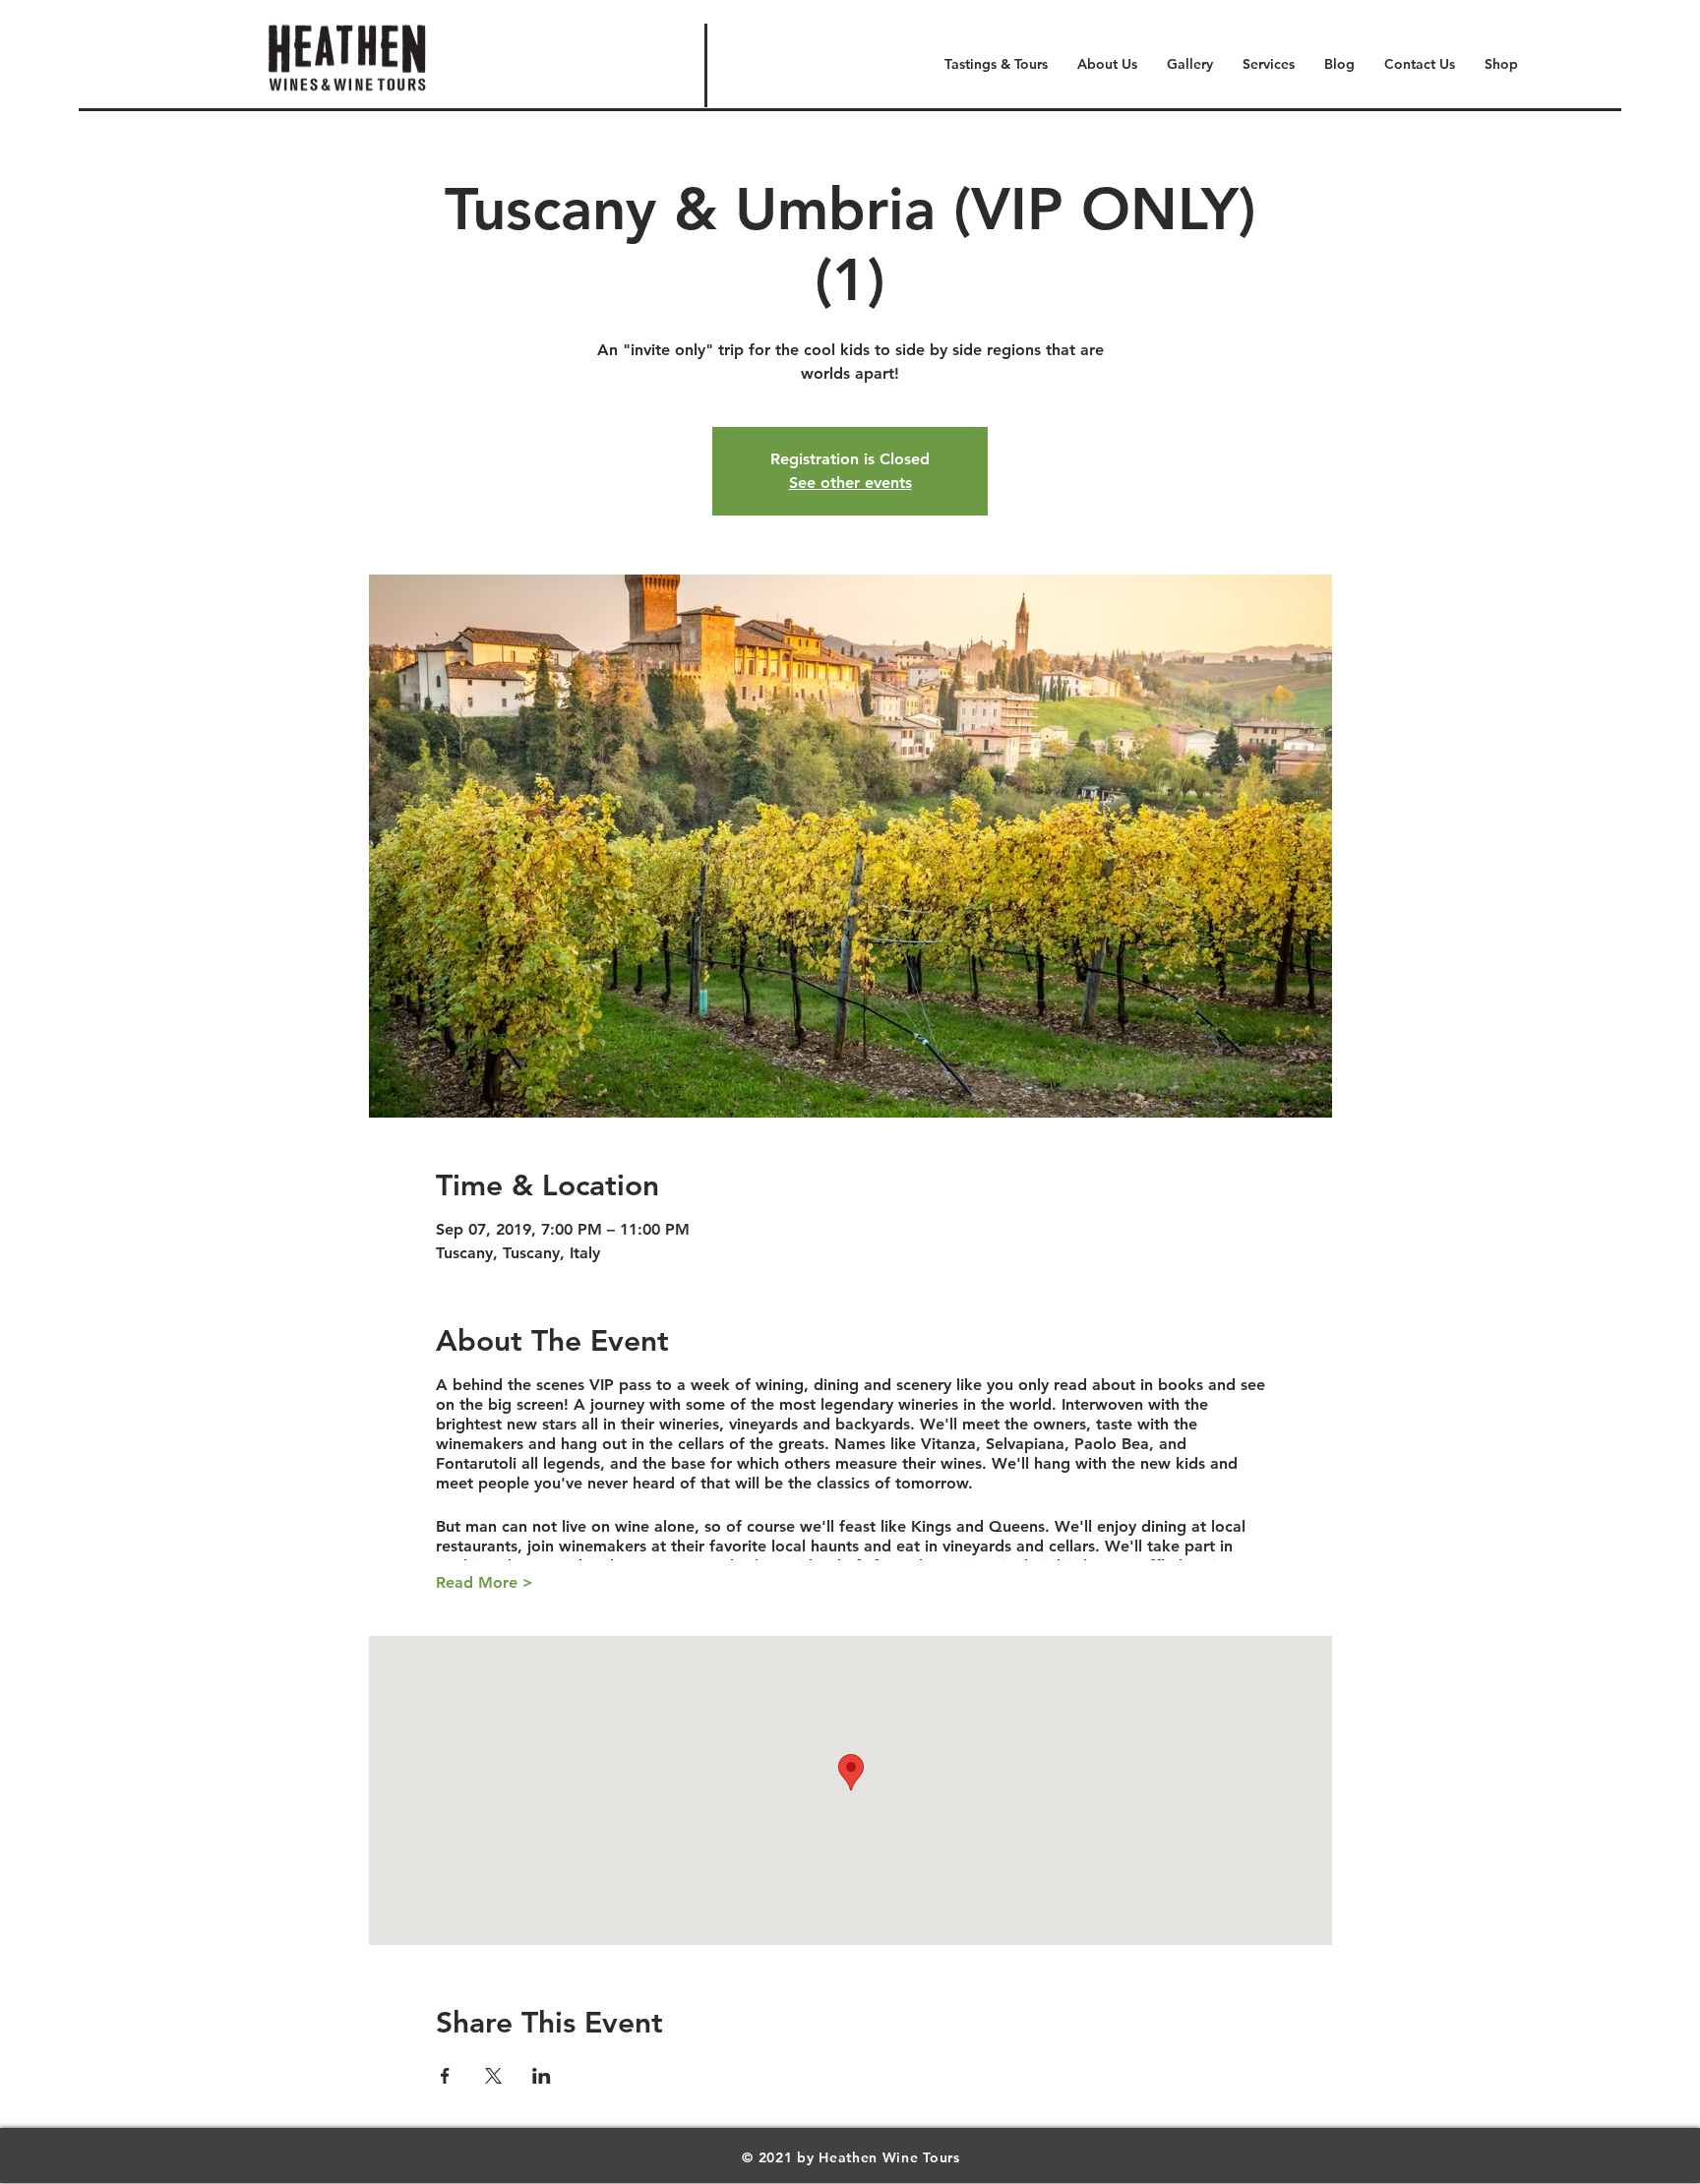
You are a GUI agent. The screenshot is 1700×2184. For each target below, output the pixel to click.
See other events (850, 483)
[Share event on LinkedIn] (542, 2076)
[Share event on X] (493, 2076)
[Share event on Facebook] (445, 2076)
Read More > (485, 1582)
